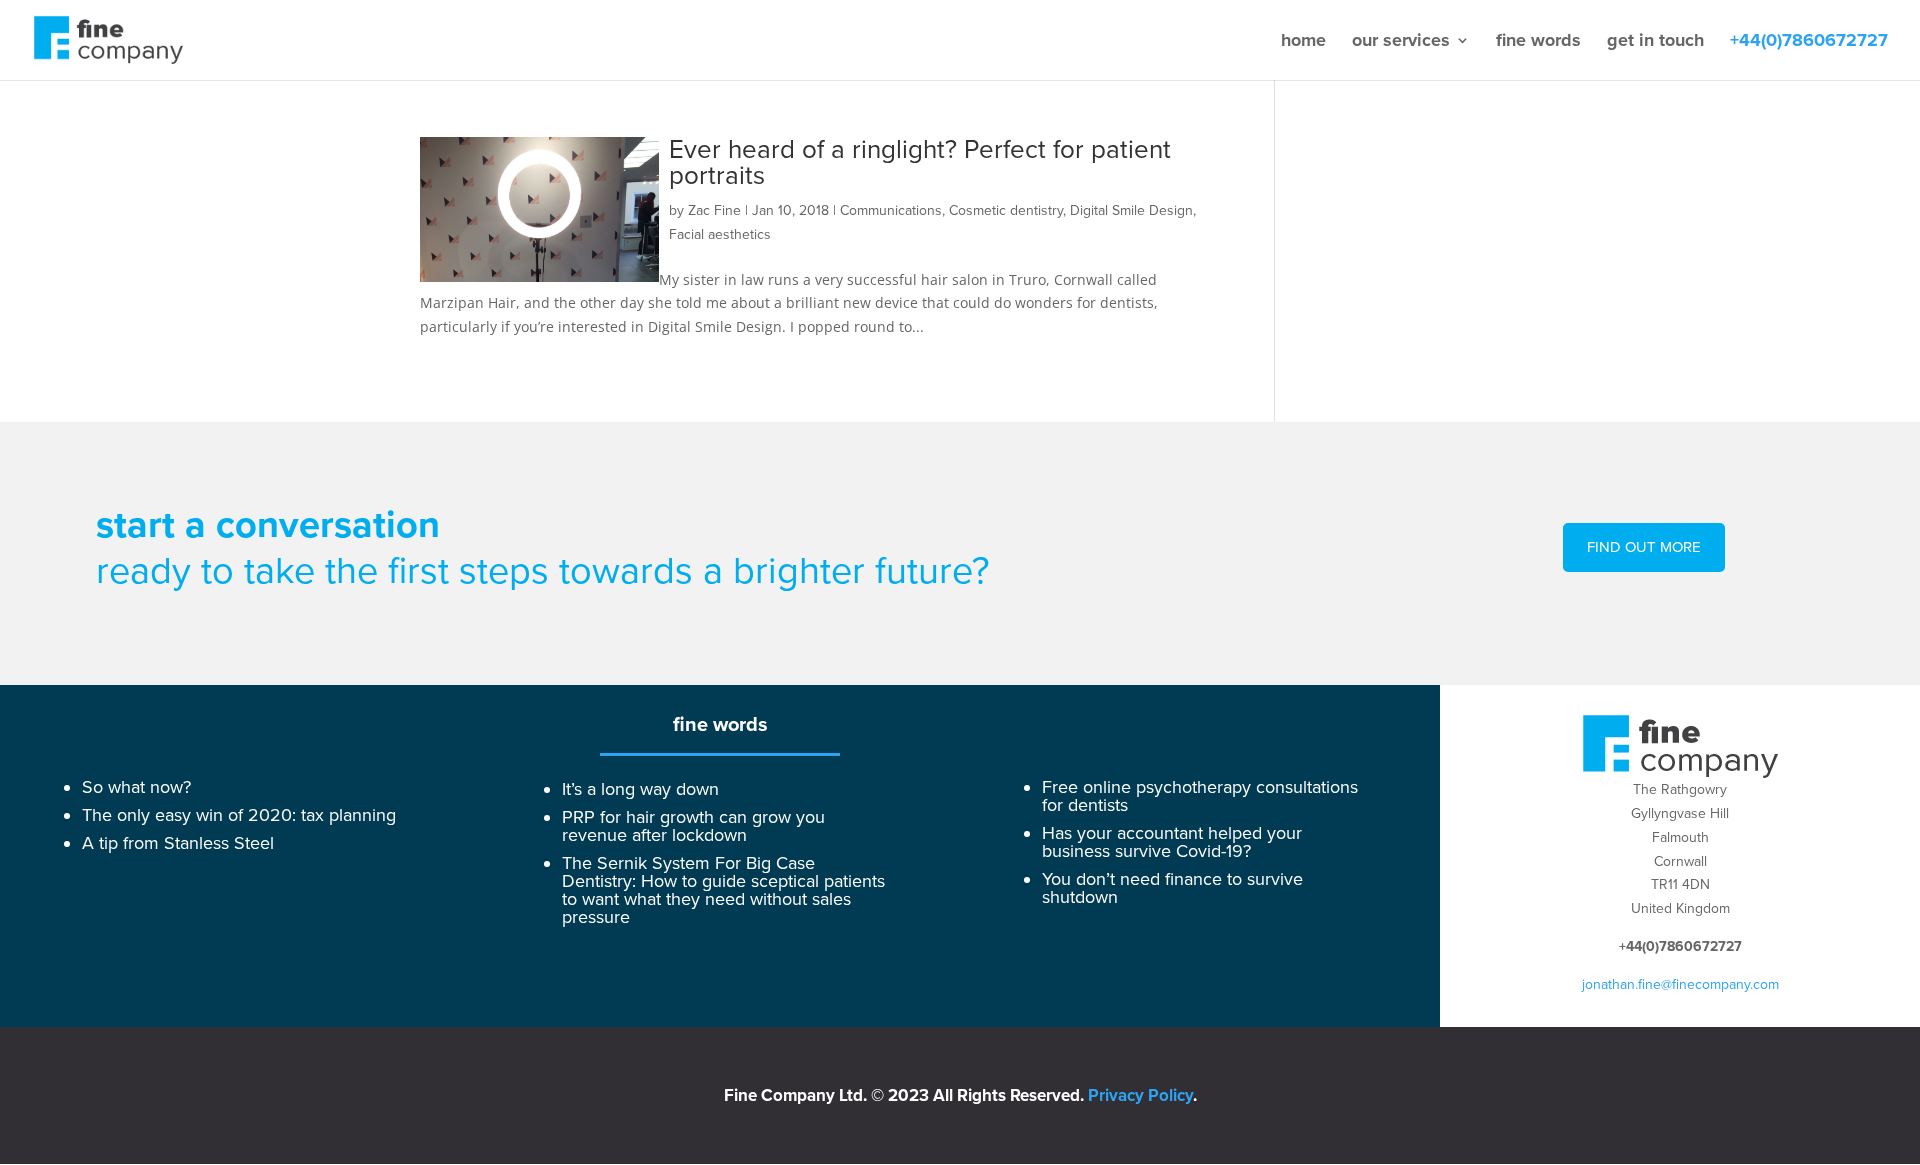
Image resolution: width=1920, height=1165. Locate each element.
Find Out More (1644, 547)
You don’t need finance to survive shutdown (1172, 888)
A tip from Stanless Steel (178, 843)
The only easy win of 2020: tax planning (239, 815)
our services (1401, 42)
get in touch (1655, 42)
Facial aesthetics (720, 234)
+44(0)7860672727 (1809, 42)
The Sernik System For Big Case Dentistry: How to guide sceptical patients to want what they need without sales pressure (723, 890)
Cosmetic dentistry (1006, 210)
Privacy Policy (1140, 1095)
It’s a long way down (640, 789)
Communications (891, 210)
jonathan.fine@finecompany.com (1680, 984)
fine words (1538, 42)
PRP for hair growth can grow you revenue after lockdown (693, 826)
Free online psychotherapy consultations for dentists (1200, 796)
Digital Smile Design (1131, 210)
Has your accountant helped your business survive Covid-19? (1172, 842)
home (1303, 42)
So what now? (136, 787)
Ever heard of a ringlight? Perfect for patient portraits (920, 163)
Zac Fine (714, 210)
